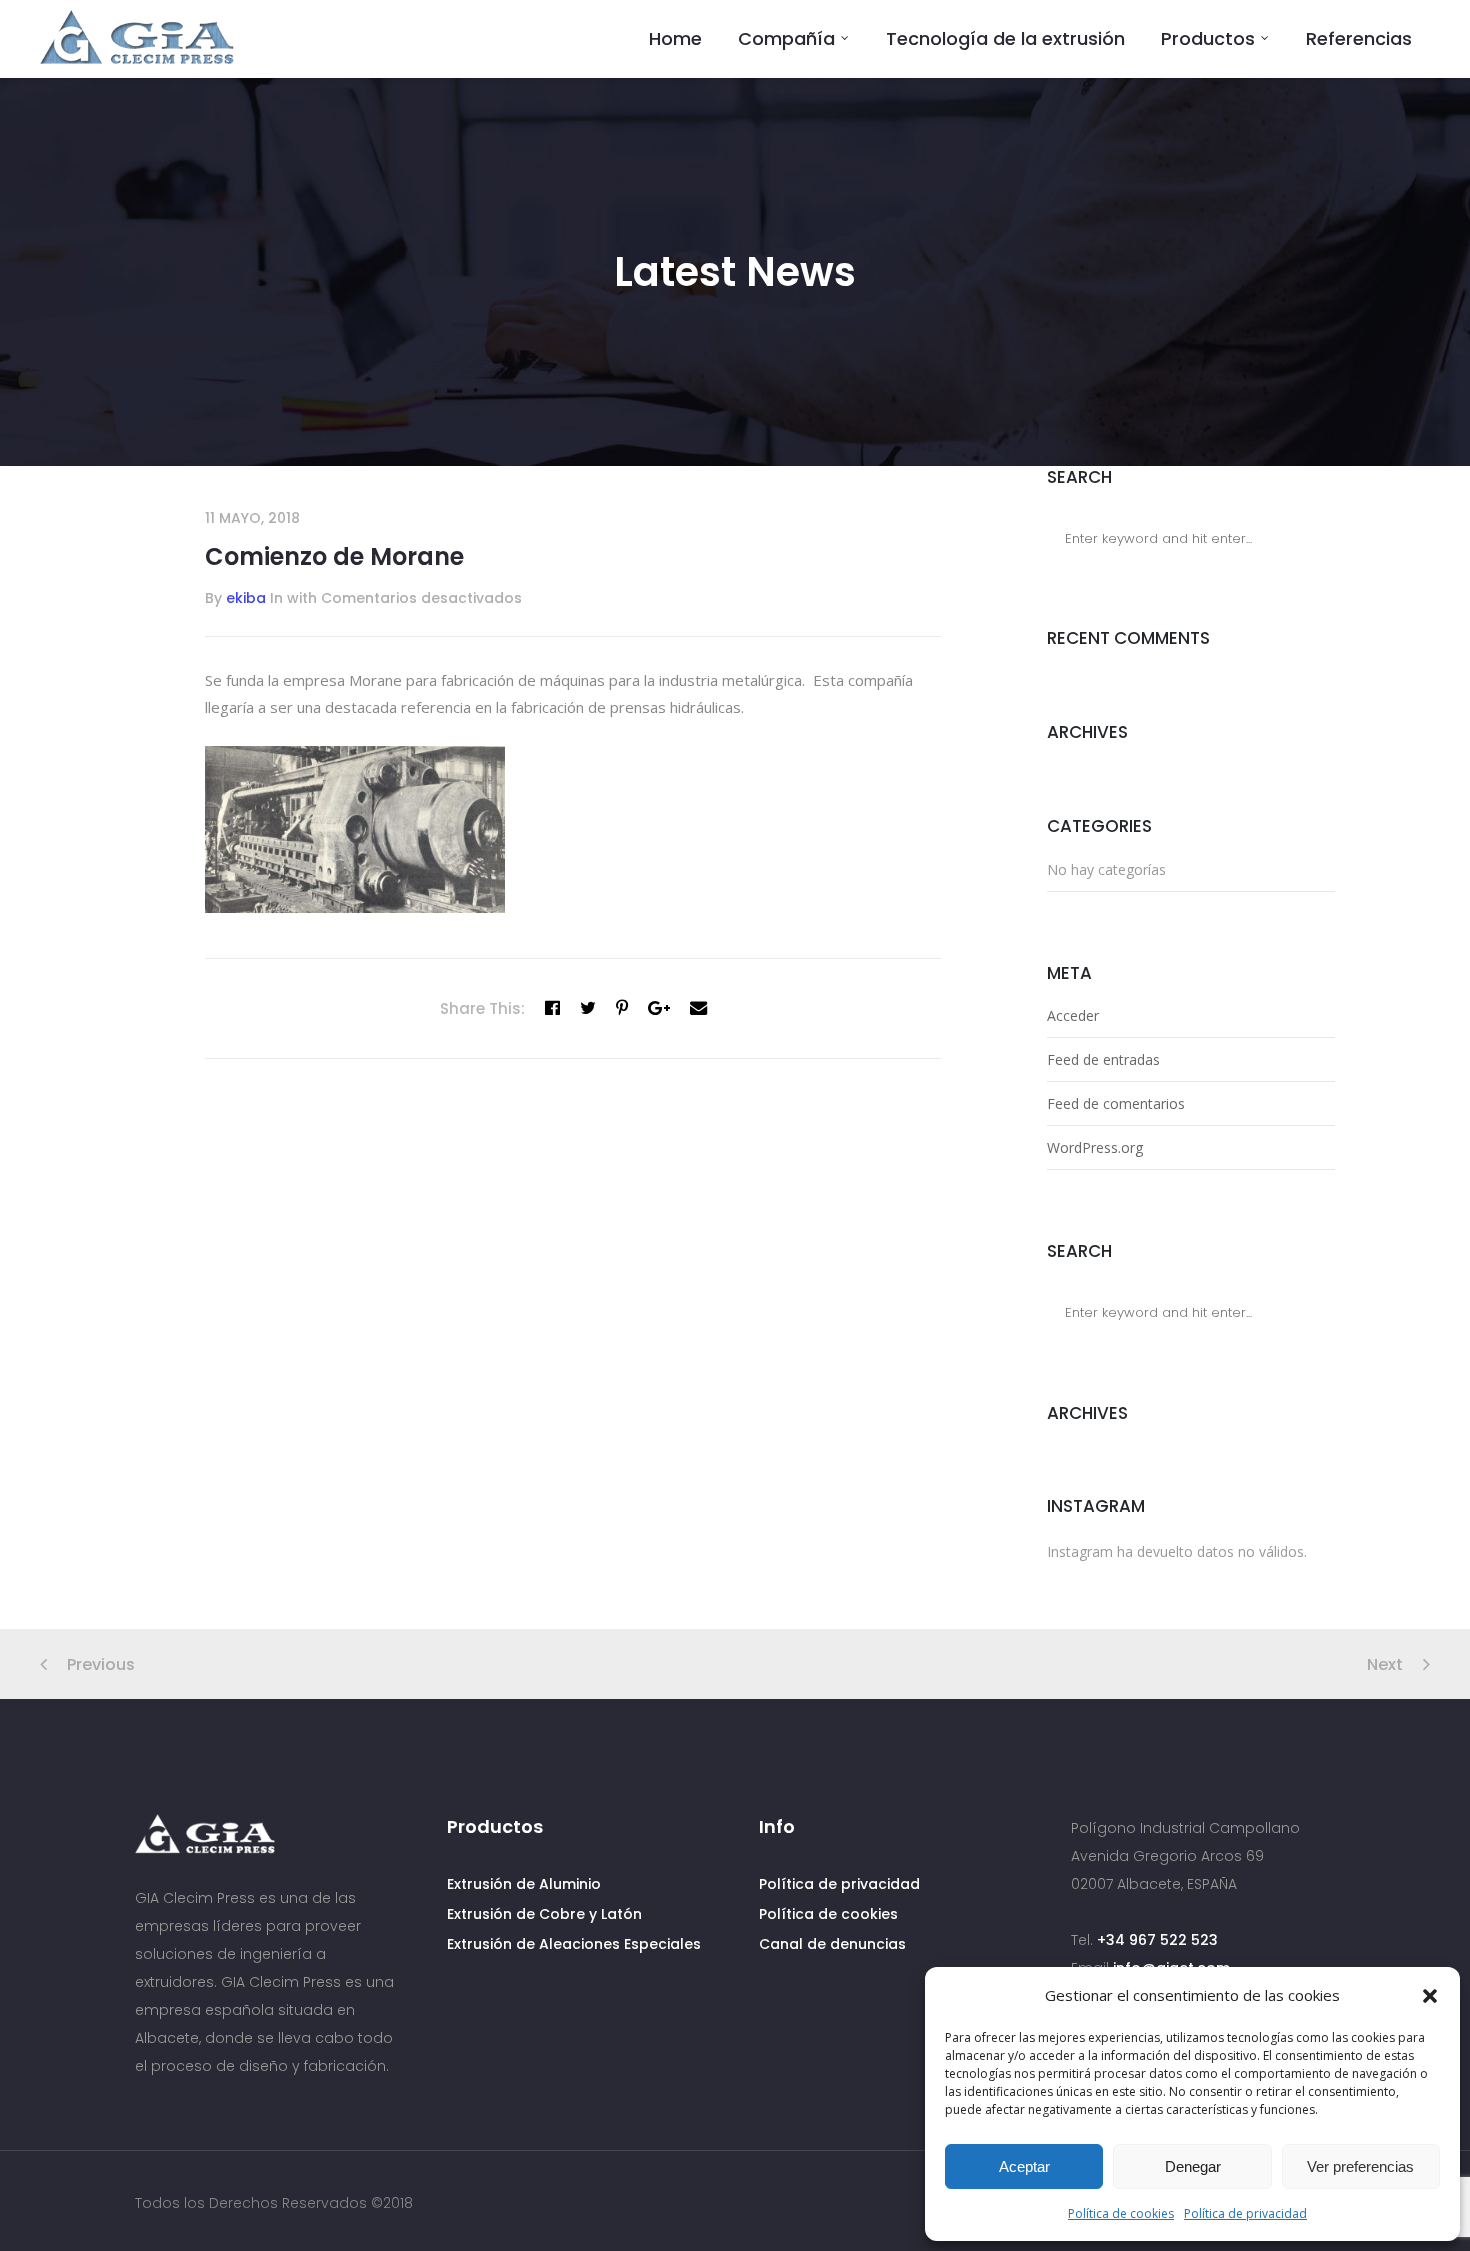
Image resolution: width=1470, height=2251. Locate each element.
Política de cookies (1121, 2213)
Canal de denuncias (832, 1944)
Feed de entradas (1103, 1059)
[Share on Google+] (659, 1008)
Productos (1208, 38)
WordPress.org (1095, 1147)
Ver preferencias (1360, 2166)
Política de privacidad (1245, 2213)
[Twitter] (588, 1008)
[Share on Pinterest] (622, 1008)
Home (675, 38)
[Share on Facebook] (552, 1008)
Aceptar (1024, 2166)
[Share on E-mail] (698, 1008)
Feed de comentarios (1116, 1103)
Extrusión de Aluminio (524, 1884)
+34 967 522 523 (1157, 1940)
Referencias (1359, 38)
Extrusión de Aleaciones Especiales (574, 1944)
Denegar (1193, 2166)
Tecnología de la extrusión (1005, 38)
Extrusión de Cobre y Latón (544, 1914)
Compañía (786, 38)
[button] (1430, 1996)
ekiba (246, 598)
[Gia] (137, 37)
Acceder (1073, 1015)
